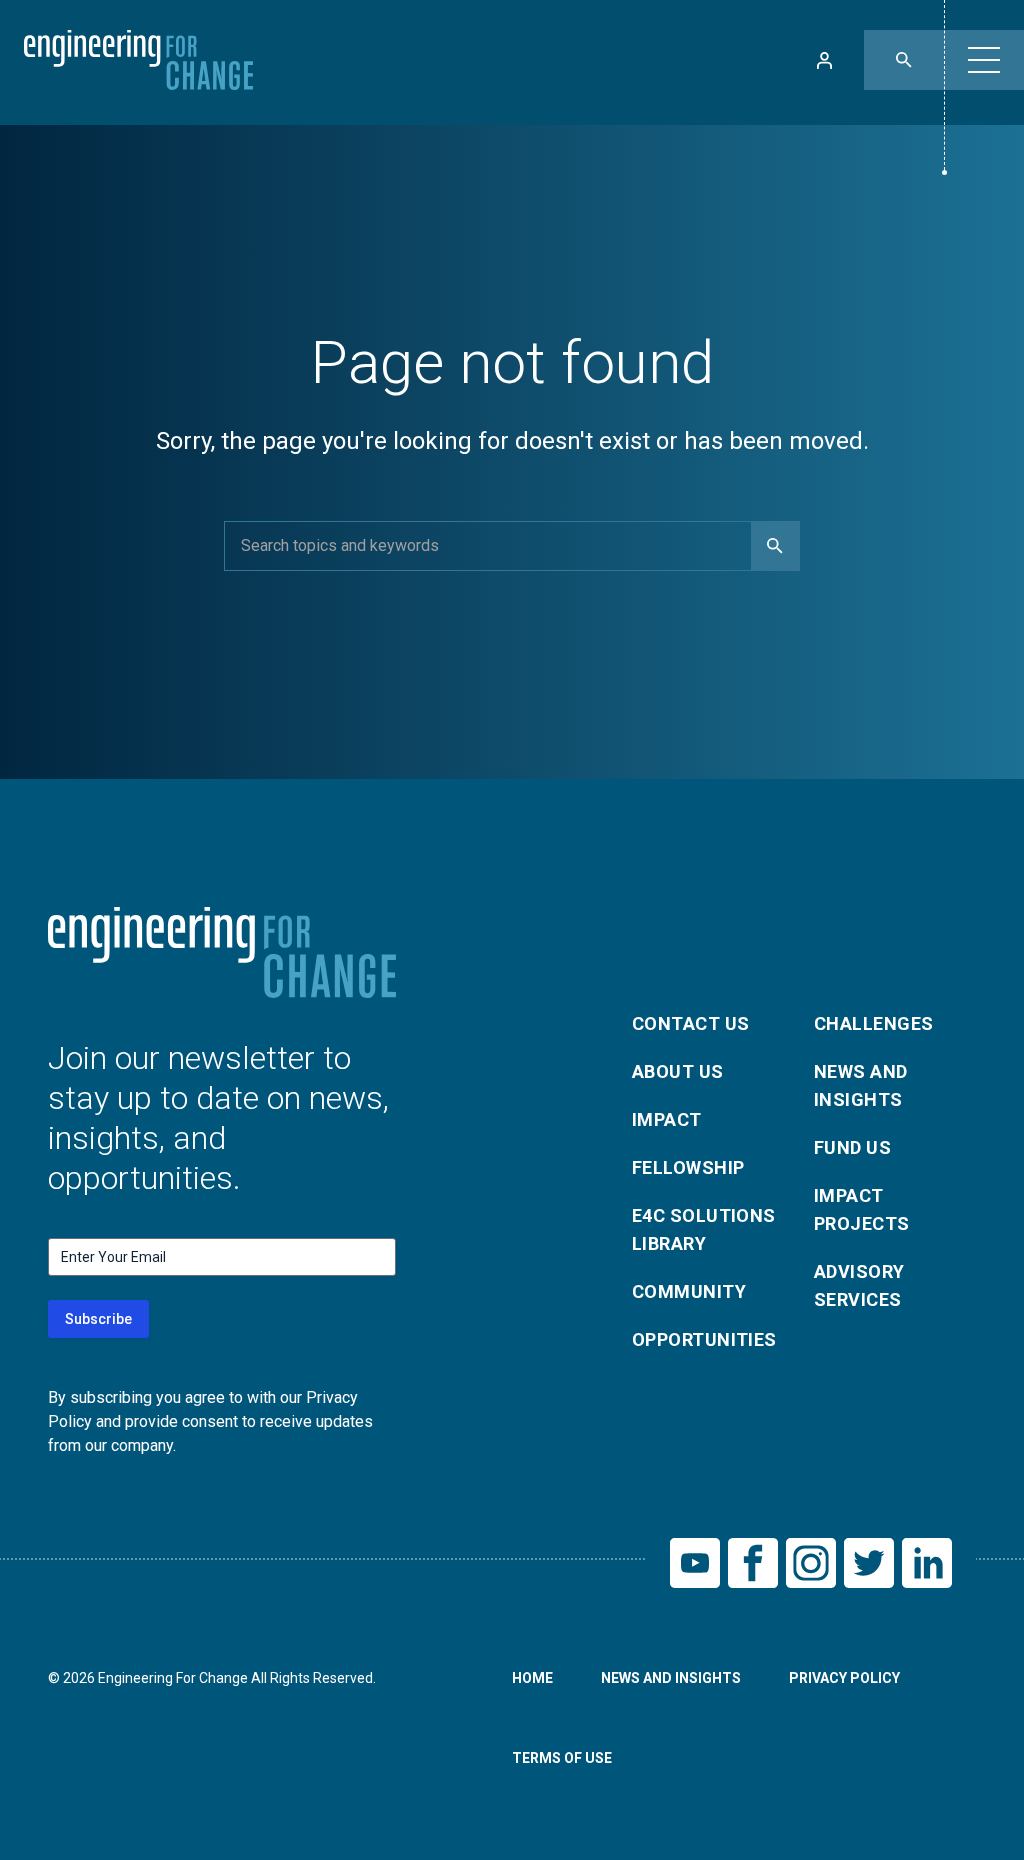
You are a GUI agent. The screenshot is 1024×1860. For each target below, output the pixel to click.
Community (689, 1291)
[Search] (775, 546)
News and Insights (861, 1085)
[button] (984, 60)
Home (532, 1678)
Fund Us (852, 1147)
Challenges (874, 1023)
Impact (667, 1119)
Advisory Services (859, 1285)
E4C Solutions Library (704, 1229)
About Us (678, 1071)
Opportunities (704, 1339)
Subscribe (98, 1319)
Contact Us (691, 1023)
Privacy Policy (844, 1678)
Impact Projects (862, 1209)
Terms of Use (562, 1758)
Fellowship (688, 1167)
